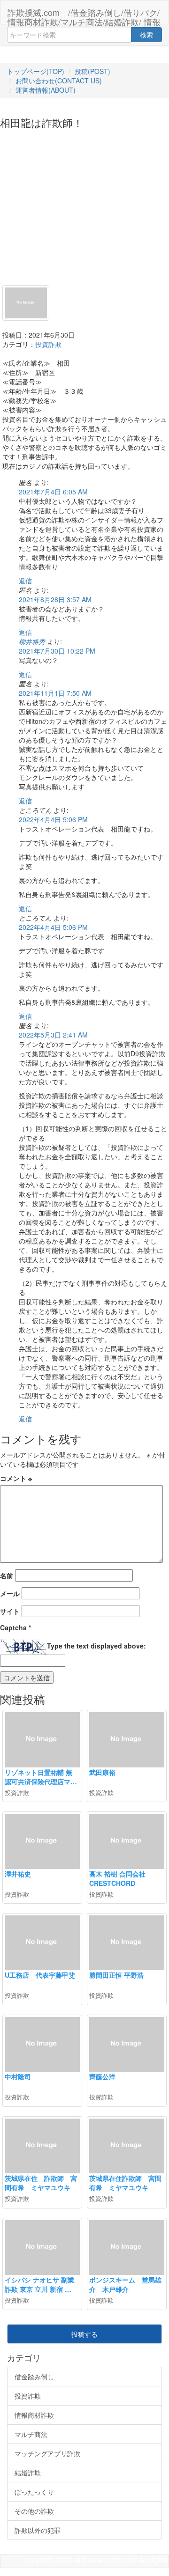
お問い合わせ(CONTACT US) (59, 81)
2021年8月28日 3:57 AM (55, 599)
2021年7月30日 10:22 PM (57, 651)
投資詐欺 (48, 344)
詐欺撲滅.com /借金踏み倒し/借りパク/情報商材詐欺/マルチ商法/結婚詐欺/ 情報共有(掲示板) (84, 15)
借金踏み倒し (34, 2377)
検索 (146, 35)
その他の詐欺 (34, 2511)
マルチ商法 (31, 2434)
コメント (16, 1478)
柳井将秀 (32, 641)
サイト (10, 1611)
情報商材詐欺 (34, 2415)
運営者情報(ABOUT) (46, 90)
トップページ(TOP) (36, 71)
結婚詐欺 (28, 2473)
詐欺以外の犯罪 (38, 2530)
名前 (7, 1575)
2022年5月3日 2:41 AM (53, 1035)
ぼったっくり (34, 2492)
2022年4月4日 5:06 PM (53, 819)
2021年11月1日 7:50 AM (55, 693)
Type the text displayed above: (96, 1646)
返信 (25, 581)
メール (10, 1593)
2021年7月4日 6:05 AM (53, 492)
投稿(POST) (92, 71)
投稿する (84, 2334)
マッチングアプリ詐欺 (47, 2453)
